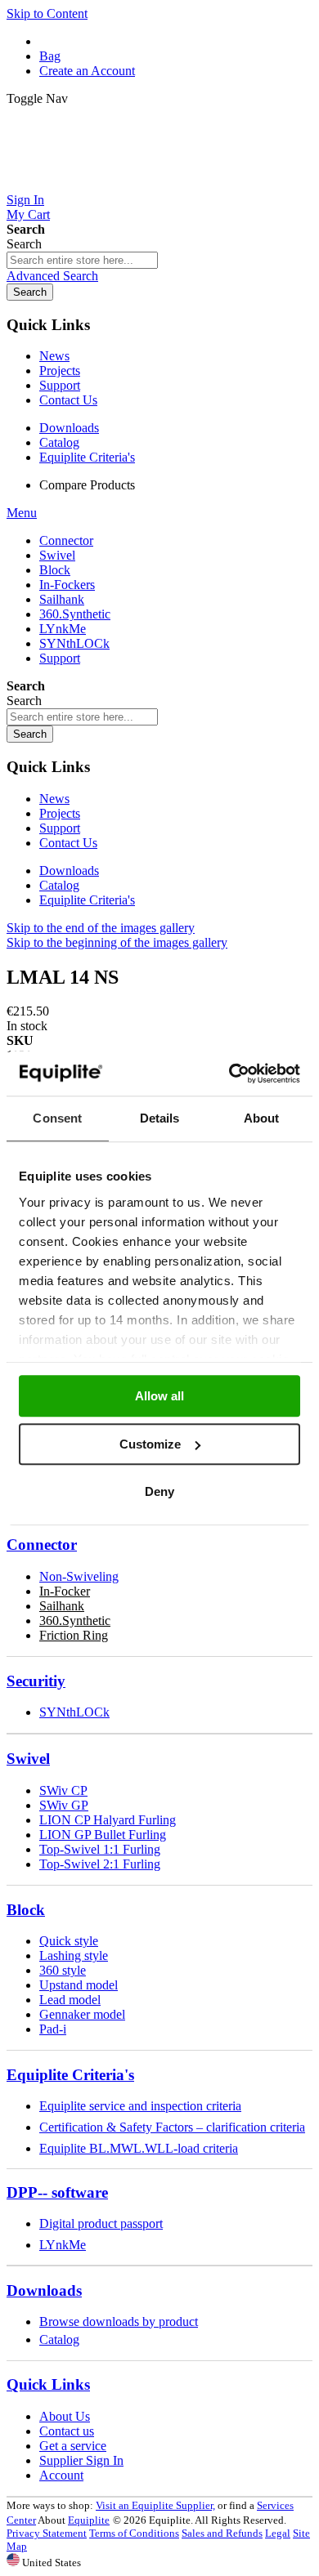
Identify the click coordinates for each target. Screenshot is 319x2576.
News (54, 356)
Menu (22, 513)
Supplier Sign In (81, 2460)
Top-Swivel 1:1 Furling (100, 1849)
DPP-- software (57, 2192)
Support (60, 385)
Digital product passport (101, 2223)
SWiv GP (64, 1805)
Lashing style (74, 1955)
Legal (278, 2533)
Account (61, 2475)
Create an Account (87, 71)
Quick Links (48, 2384)
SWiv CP (63, 1790)
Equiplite (89, 2520)
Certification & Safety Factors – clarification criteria (172, 2127)
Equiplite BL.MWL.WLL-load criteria (139, 2148)
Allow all (159, 1396)
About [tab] (262, 1118)
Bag (50, 56)
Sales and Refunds (222, 2533)
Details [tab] (160, 1118)
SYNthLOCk (74, 1712)
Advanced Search (52, 276)
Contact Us (68, 400)
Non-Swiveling (79, 1576)
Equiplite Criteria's (87, 457)
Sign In (25, 200)
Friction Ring (74, 1635)
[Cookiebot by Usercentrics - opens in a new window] (229, 1074)
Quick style (69, 1941)
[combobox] (82, 260)
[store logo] (159, 185)
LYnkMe (63, 2245)
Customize (150, 1444)
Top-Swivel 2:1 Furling (100, 1864)
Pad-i (53, 2029)
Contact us (67, 2431)
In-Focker (65, 1591)
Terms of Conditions (134, 2533)
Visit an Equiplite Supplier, (155, 2505)
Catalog (59, 442)
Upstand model (79, 1985)
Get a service (73, 2446)
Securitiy (36, 1681)
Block (26, 1910)
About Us (65, 2416)
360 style (63, 1970)
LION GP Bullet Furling (103, 1835)
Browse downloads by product (119, 2322)
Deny (159, 1491)
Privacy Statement (47, 2533)
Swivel (28, 1759)
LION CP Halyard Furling (108, 1820)
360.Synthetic (75, 1621)
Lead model (70, 2000)
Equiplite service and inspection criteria (140, 2106)
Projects (60, 371)
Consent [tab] (57, 1118)
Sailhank (62, 1606)
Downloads (69, 428)
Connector (42, 1545)
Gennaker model (82, 2014)
